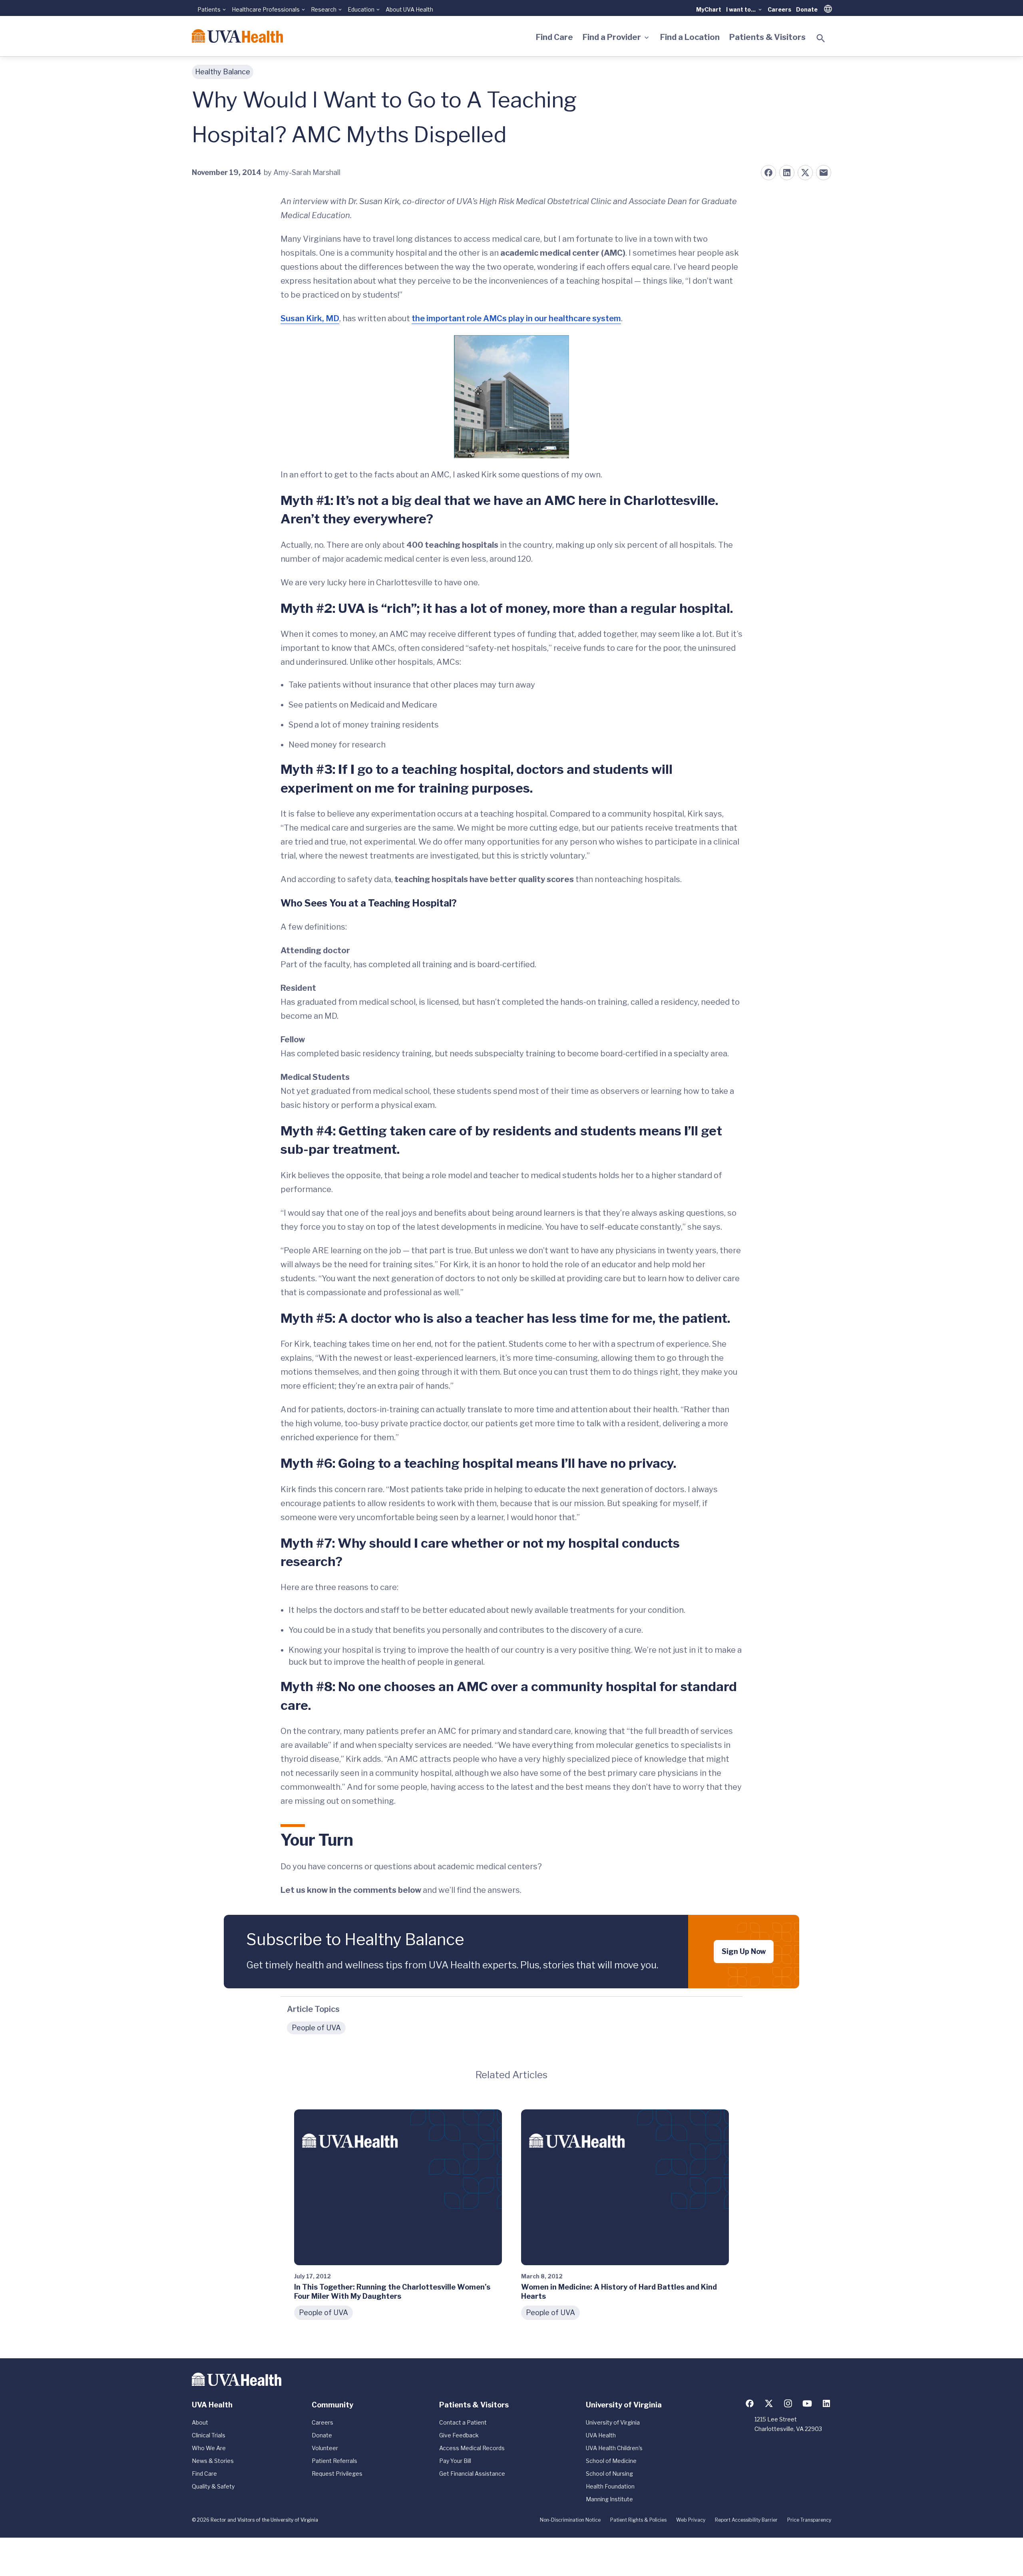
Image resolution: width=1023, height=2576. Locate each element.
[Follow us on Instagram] (788, 2403)
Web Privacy (691, 2520)
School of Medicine (611, 2461)
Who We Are (209, 2448)
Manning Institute (609, 2499)
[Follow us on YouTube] (807, 2403)
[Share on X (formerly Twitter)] (805, 173)
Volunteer (325, 2448)
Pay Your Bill (455, 2461)
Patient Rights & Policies (638, 2520)
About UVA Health (409, 9)
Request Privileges (337, 2474)
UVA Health (601, 2435)
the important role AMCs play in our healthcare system (516, 318)
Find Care (554, 37)
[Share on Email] (824, 173)
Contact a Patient (463, 2422)
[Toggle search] (821, 38)
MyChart (709, 9)
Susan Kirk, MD (310, 318)
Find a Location (690, 37)
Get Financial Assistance (472, 2474)
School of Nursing (609, 2474)
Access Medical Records (472, 2448)
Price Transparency (809, 2520)
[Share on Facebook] (768, 173)
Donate (807, 9)
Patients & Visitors (767, 37)
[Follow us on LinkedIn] (826, 2403)
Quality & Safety (213, 2486)
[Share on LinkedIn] (787, 173)
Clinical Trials (209, 2435)
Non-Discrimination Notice (570, 2520)
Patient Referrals (334, 2461)
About (200, 2422)
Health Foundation (610, 2486)
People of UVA (316, 2028)
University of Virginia (613, 2422)
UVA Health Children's (614, 2448)
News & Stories (213, 2461)
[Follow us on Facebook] (750, 2403)
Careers (779, 9)
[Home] (237, 36)
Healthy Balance (223, 72)
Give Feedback (459, 2435)
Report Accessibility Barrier (746, 2520)
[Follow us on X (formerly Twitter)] (769, 2403)
